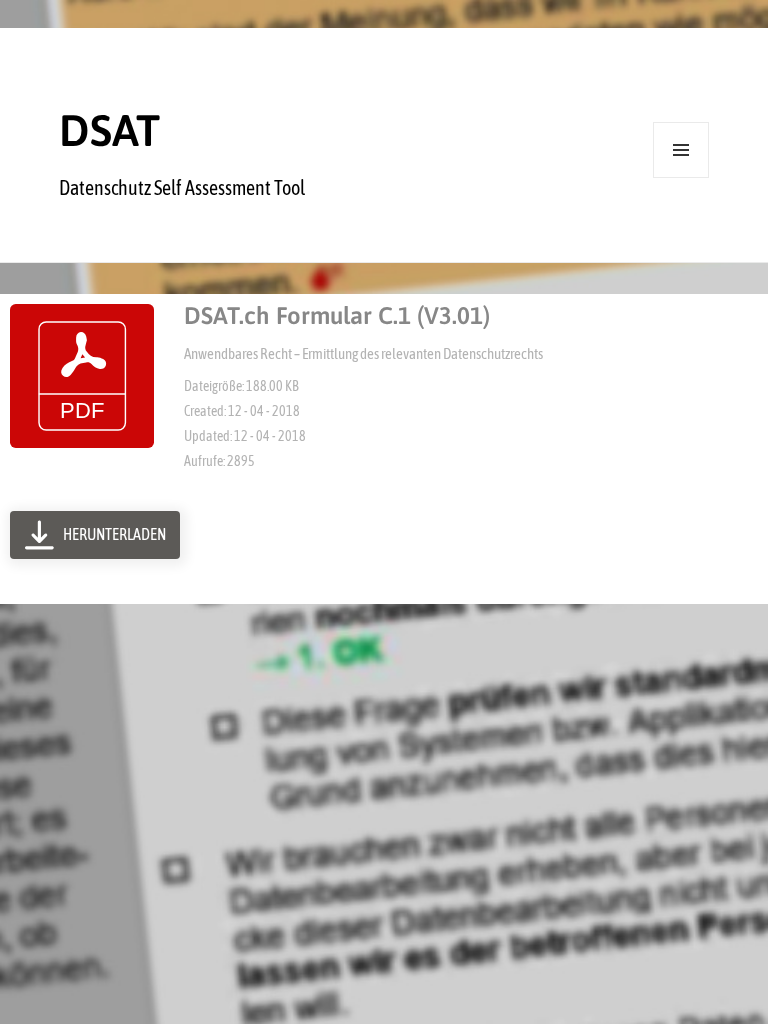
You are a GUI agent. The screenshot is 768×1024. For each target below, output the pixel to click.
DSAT (109, 130)
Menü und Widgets (681, 177)
